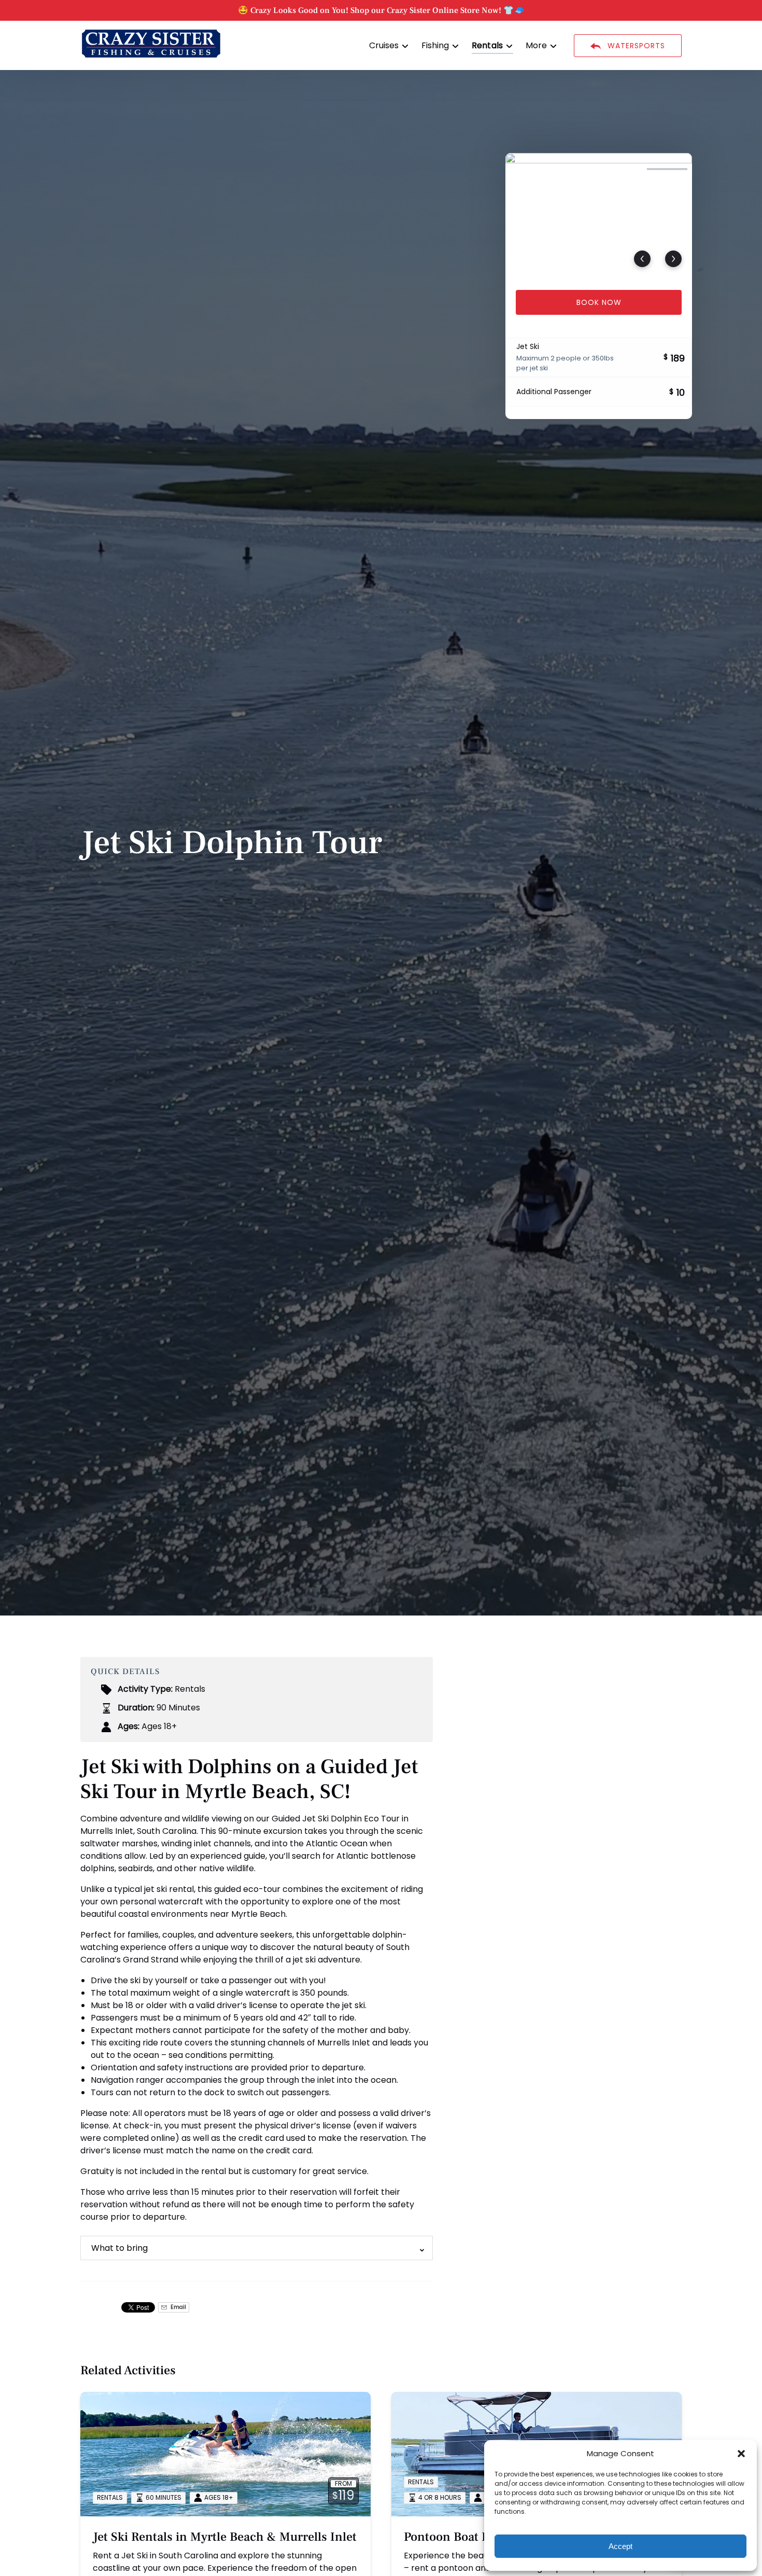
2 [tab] (576, 169)
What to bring (119, 2248)
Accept (620, 2546)
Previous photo (642, 259)
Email (178, 2307)
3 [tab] (622, 169)
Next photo (673, 259)
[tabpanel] (599, 215)
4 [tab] (667, 169)
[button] (741, 2454)
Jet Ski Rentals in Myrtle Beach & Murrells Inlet (225, 2537)
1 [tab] (530, 169)
